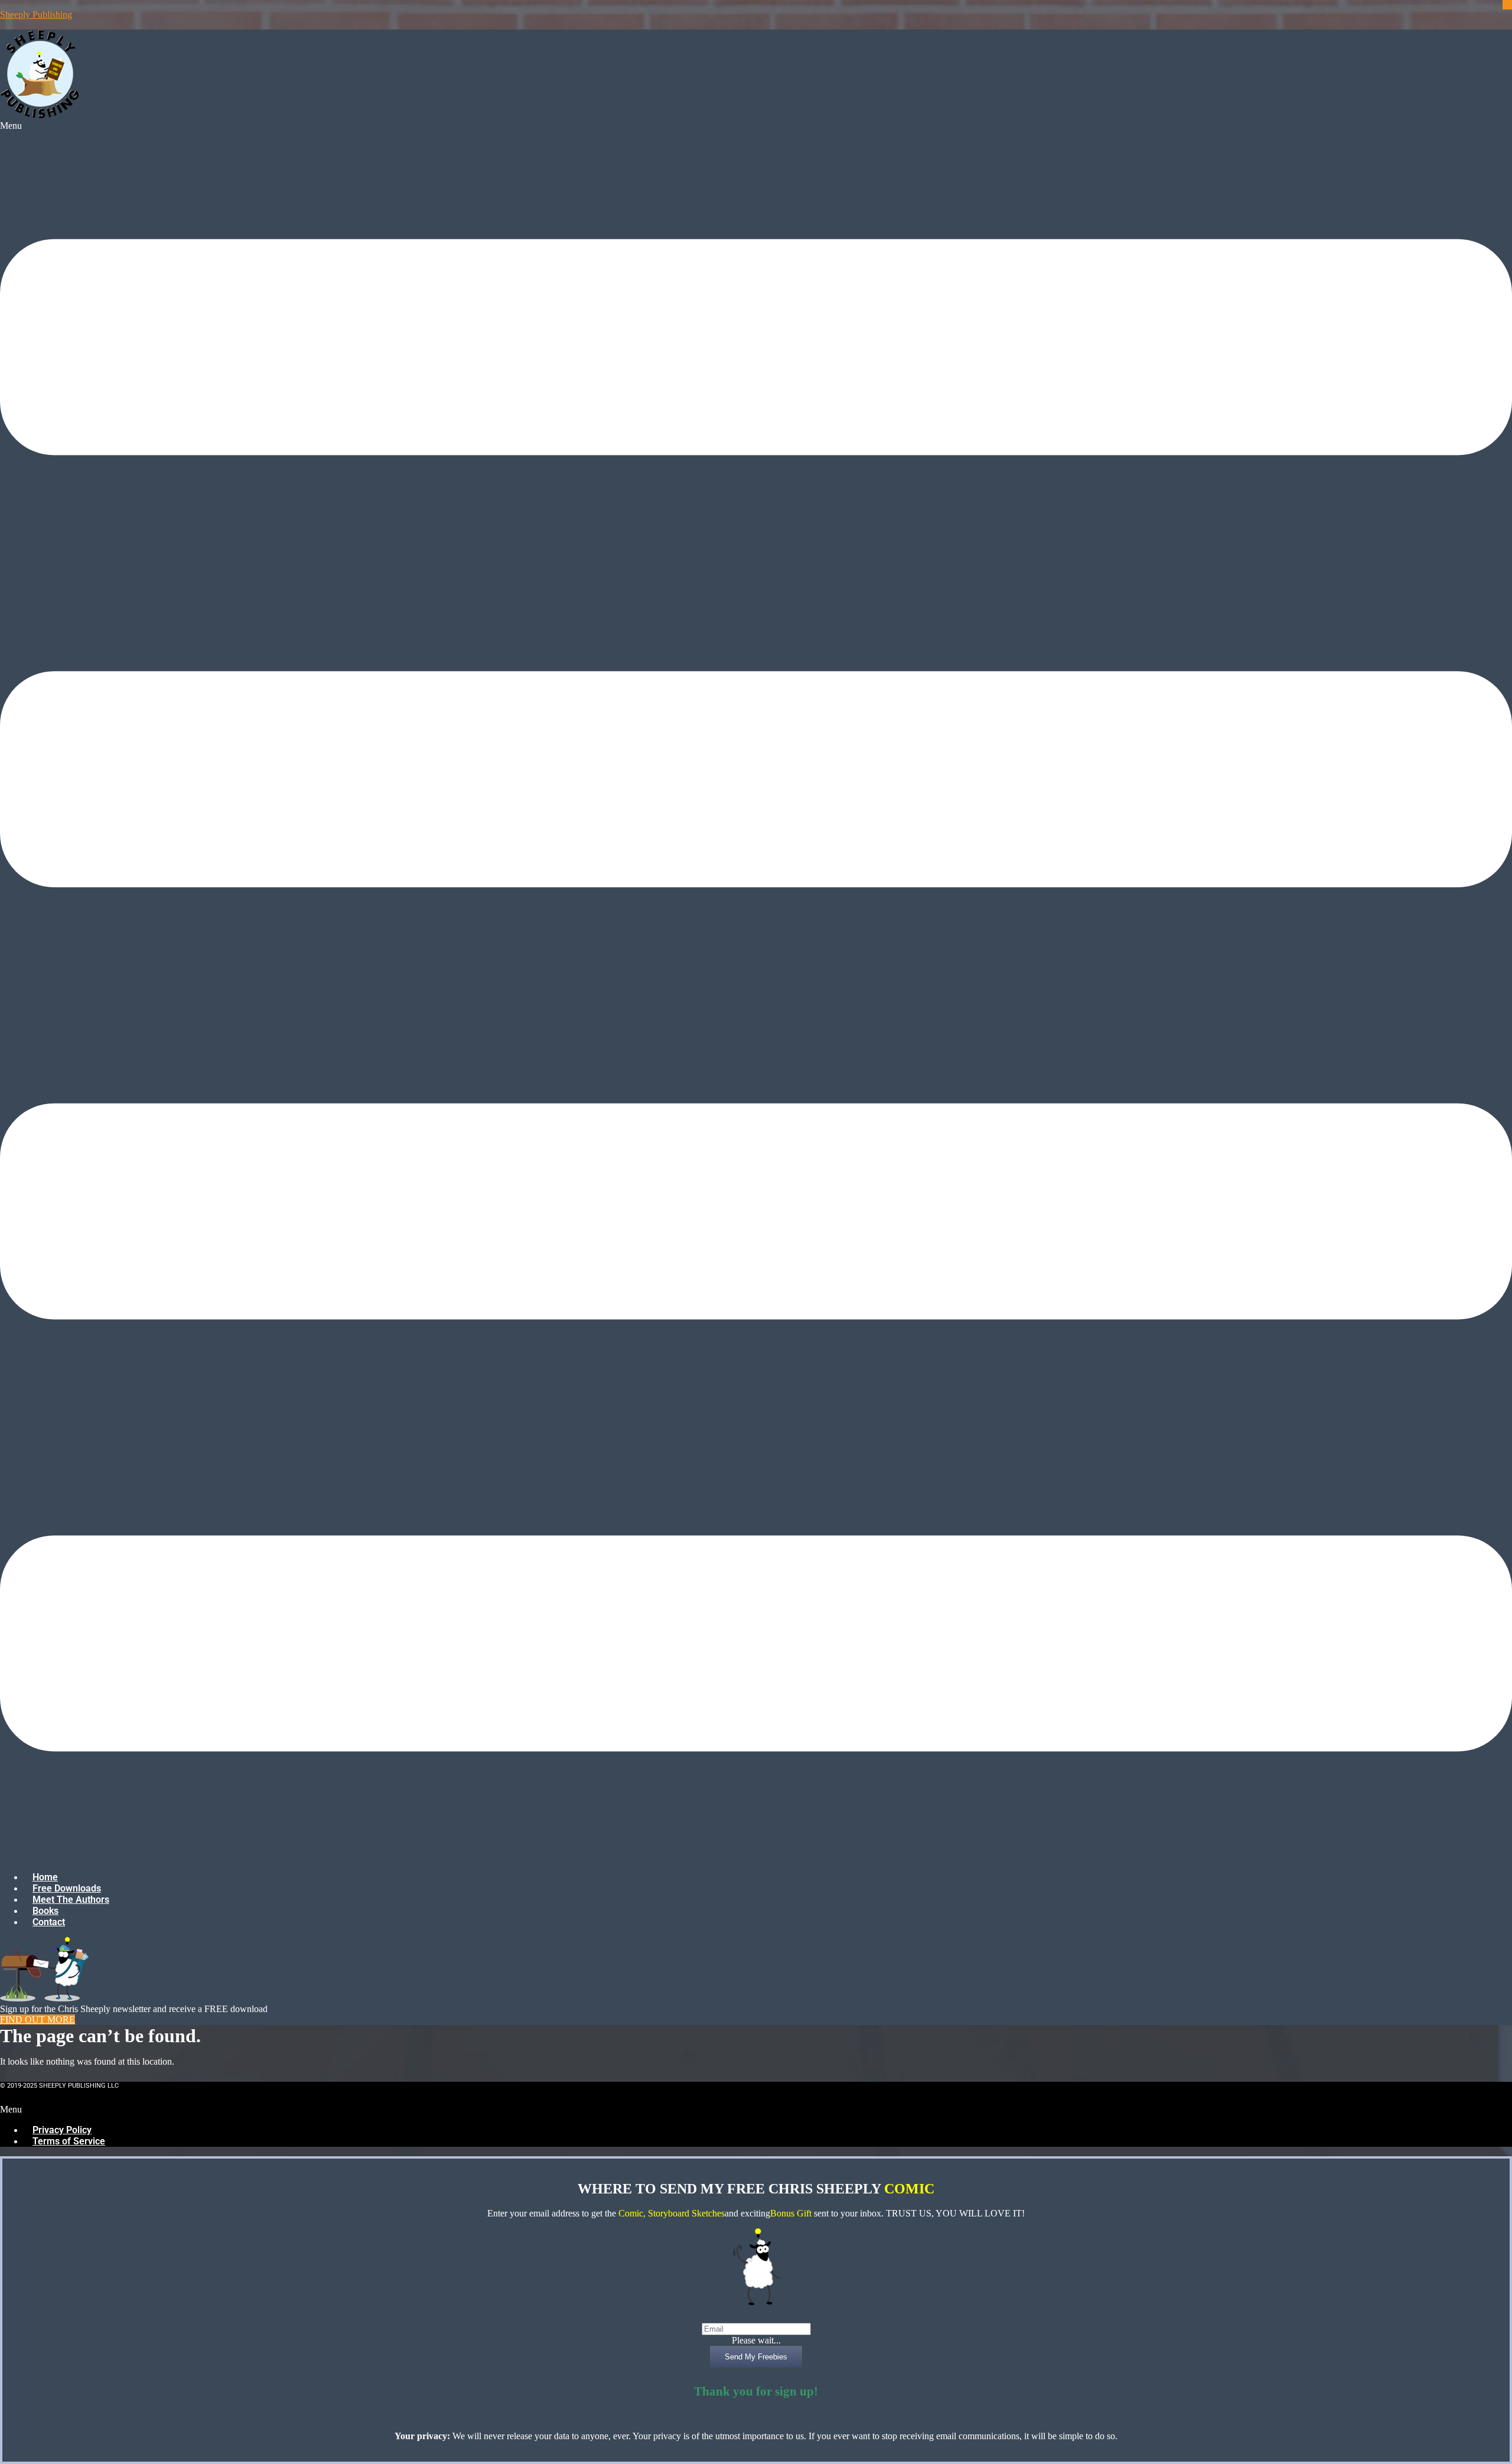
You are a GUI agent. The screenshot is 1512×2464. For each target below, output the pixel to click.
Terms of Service (69, 2141)
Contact (49, 1922)
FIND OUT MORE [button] (38, 2019)
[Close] (1507, 5)
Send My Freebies (756, 2357)
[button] (756, 991)
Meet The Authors (71, 1900)
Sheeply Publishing (36, 14)
